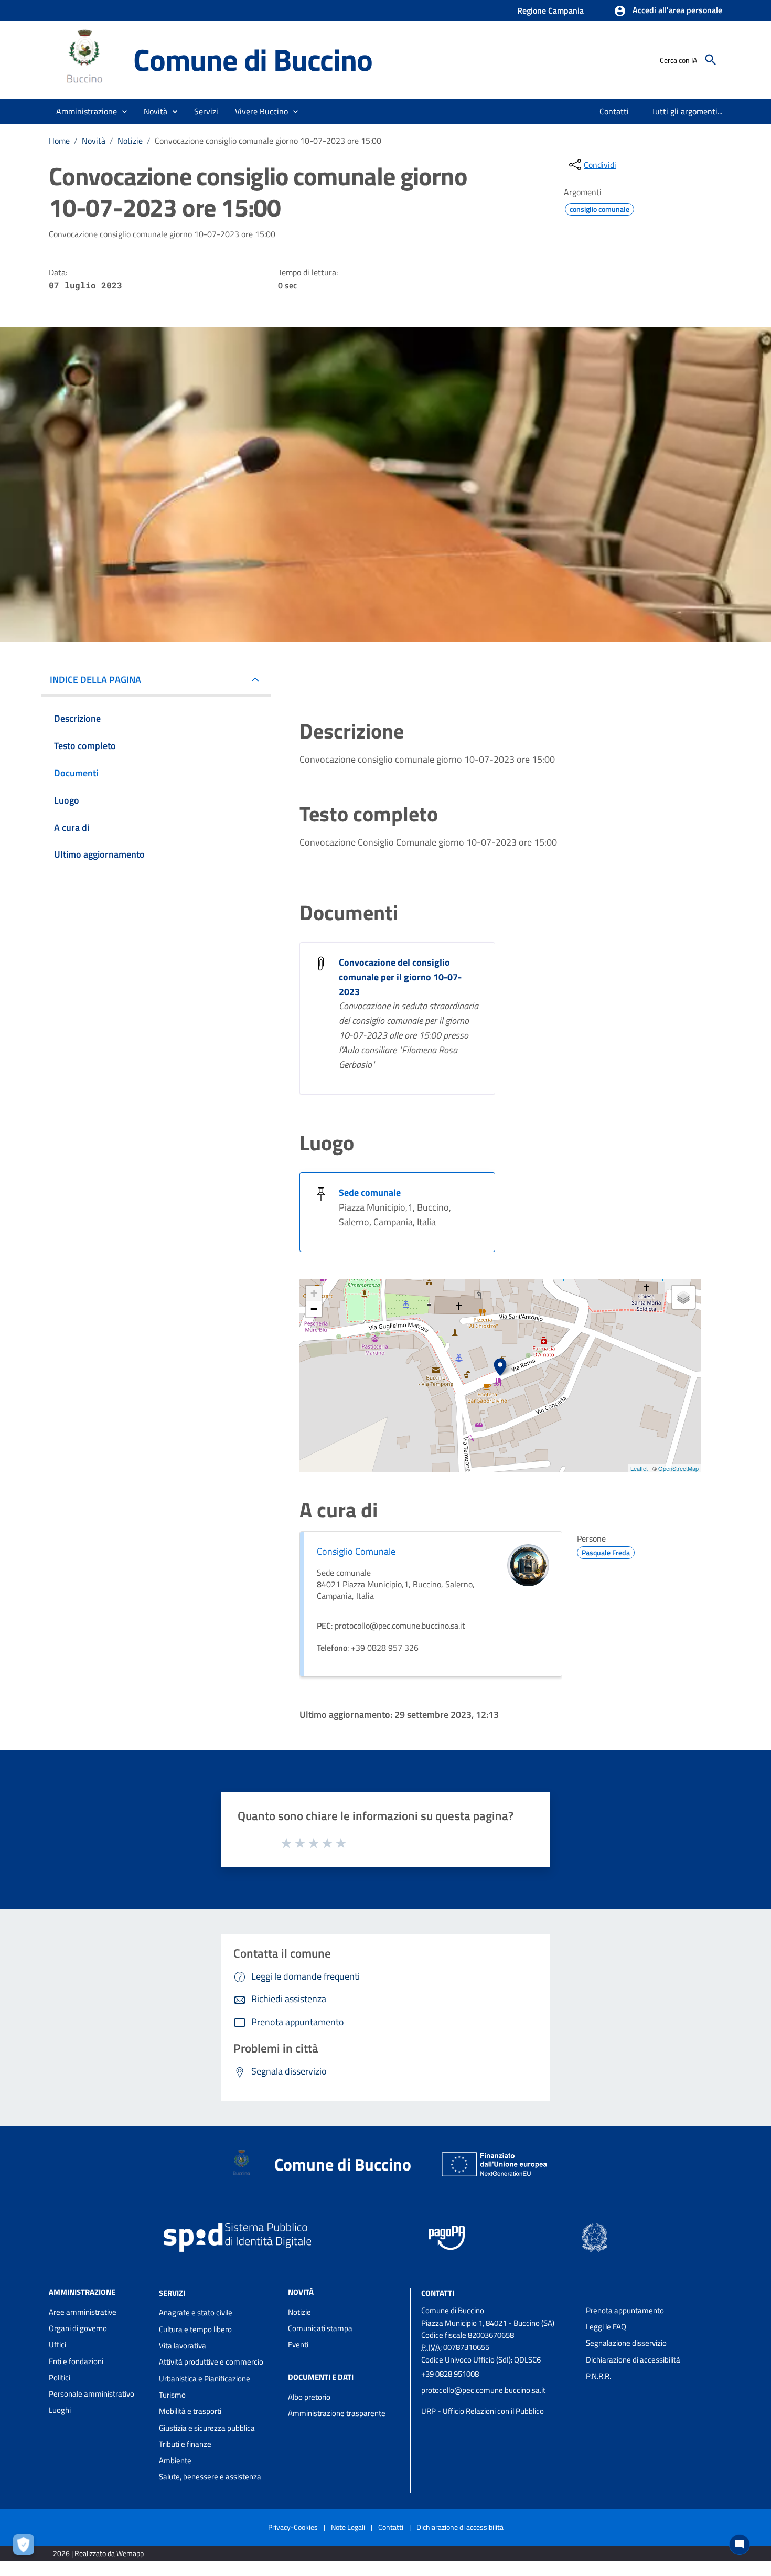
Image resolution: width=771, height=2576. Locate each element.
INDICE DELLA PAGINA (95, 680)
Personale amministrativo (92, 2394)
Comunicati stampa (320, 2328)
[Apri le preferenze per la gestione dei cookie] (26, 2547)
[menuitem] (614, 111)
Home (59, 141)
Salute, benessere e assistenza (210, 2477)
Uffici (57, 2344)
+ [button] (314, 1293)
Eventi (298, 2344)
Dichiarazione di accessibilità (633, 2360)
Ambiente (175, 2460)
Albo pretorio (309, 2397)
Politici (60, 2377)
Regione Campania (550, 10)
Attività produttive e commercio (211, 2362)
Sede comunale (370, 1193)
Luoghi (60, 2410)
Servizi (172, 2292)
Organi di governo (78, 2328)
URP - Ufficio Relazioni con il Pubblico (483, 2411)
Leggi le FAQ (606, 2327)
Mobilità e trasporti (190, 2411)
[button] (668, 11)
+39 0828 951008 (450, 2374)
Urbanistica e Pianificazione (205, 2379)
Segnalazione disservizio (626, 2343)
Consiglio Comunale (356, 1551)
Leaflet (639, 1468)
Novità (94, 141)
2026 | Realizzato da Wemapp (98, 2553)
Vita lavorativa (183, 2345)
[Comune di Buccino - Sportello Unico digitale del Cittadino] (86, 59)
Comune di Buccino (253, 60)
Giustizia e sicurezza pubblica (207, 2428)
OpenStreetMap (678, 1468)
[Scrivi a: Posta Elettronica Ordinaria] (498, 2401)
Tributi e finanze (185, 2444)
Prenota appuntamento (625, 2310)
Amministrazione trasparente (337, 2413)
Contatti (438, 2292)
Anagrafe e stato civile (196, 2312)
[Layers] (683, 1297)
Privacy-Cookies (293, 2527)
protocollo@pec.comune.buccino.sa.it (483, 2390)
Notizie (130, 141)
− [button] (314, 1309)
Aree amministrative (83, 2312)
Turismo (172, 2395)
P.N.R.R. (598, 2376)
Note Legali (348, 2527)
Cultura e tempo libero (195, 2329)
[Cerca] (711, 60)
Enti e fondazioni (76, 2361)
